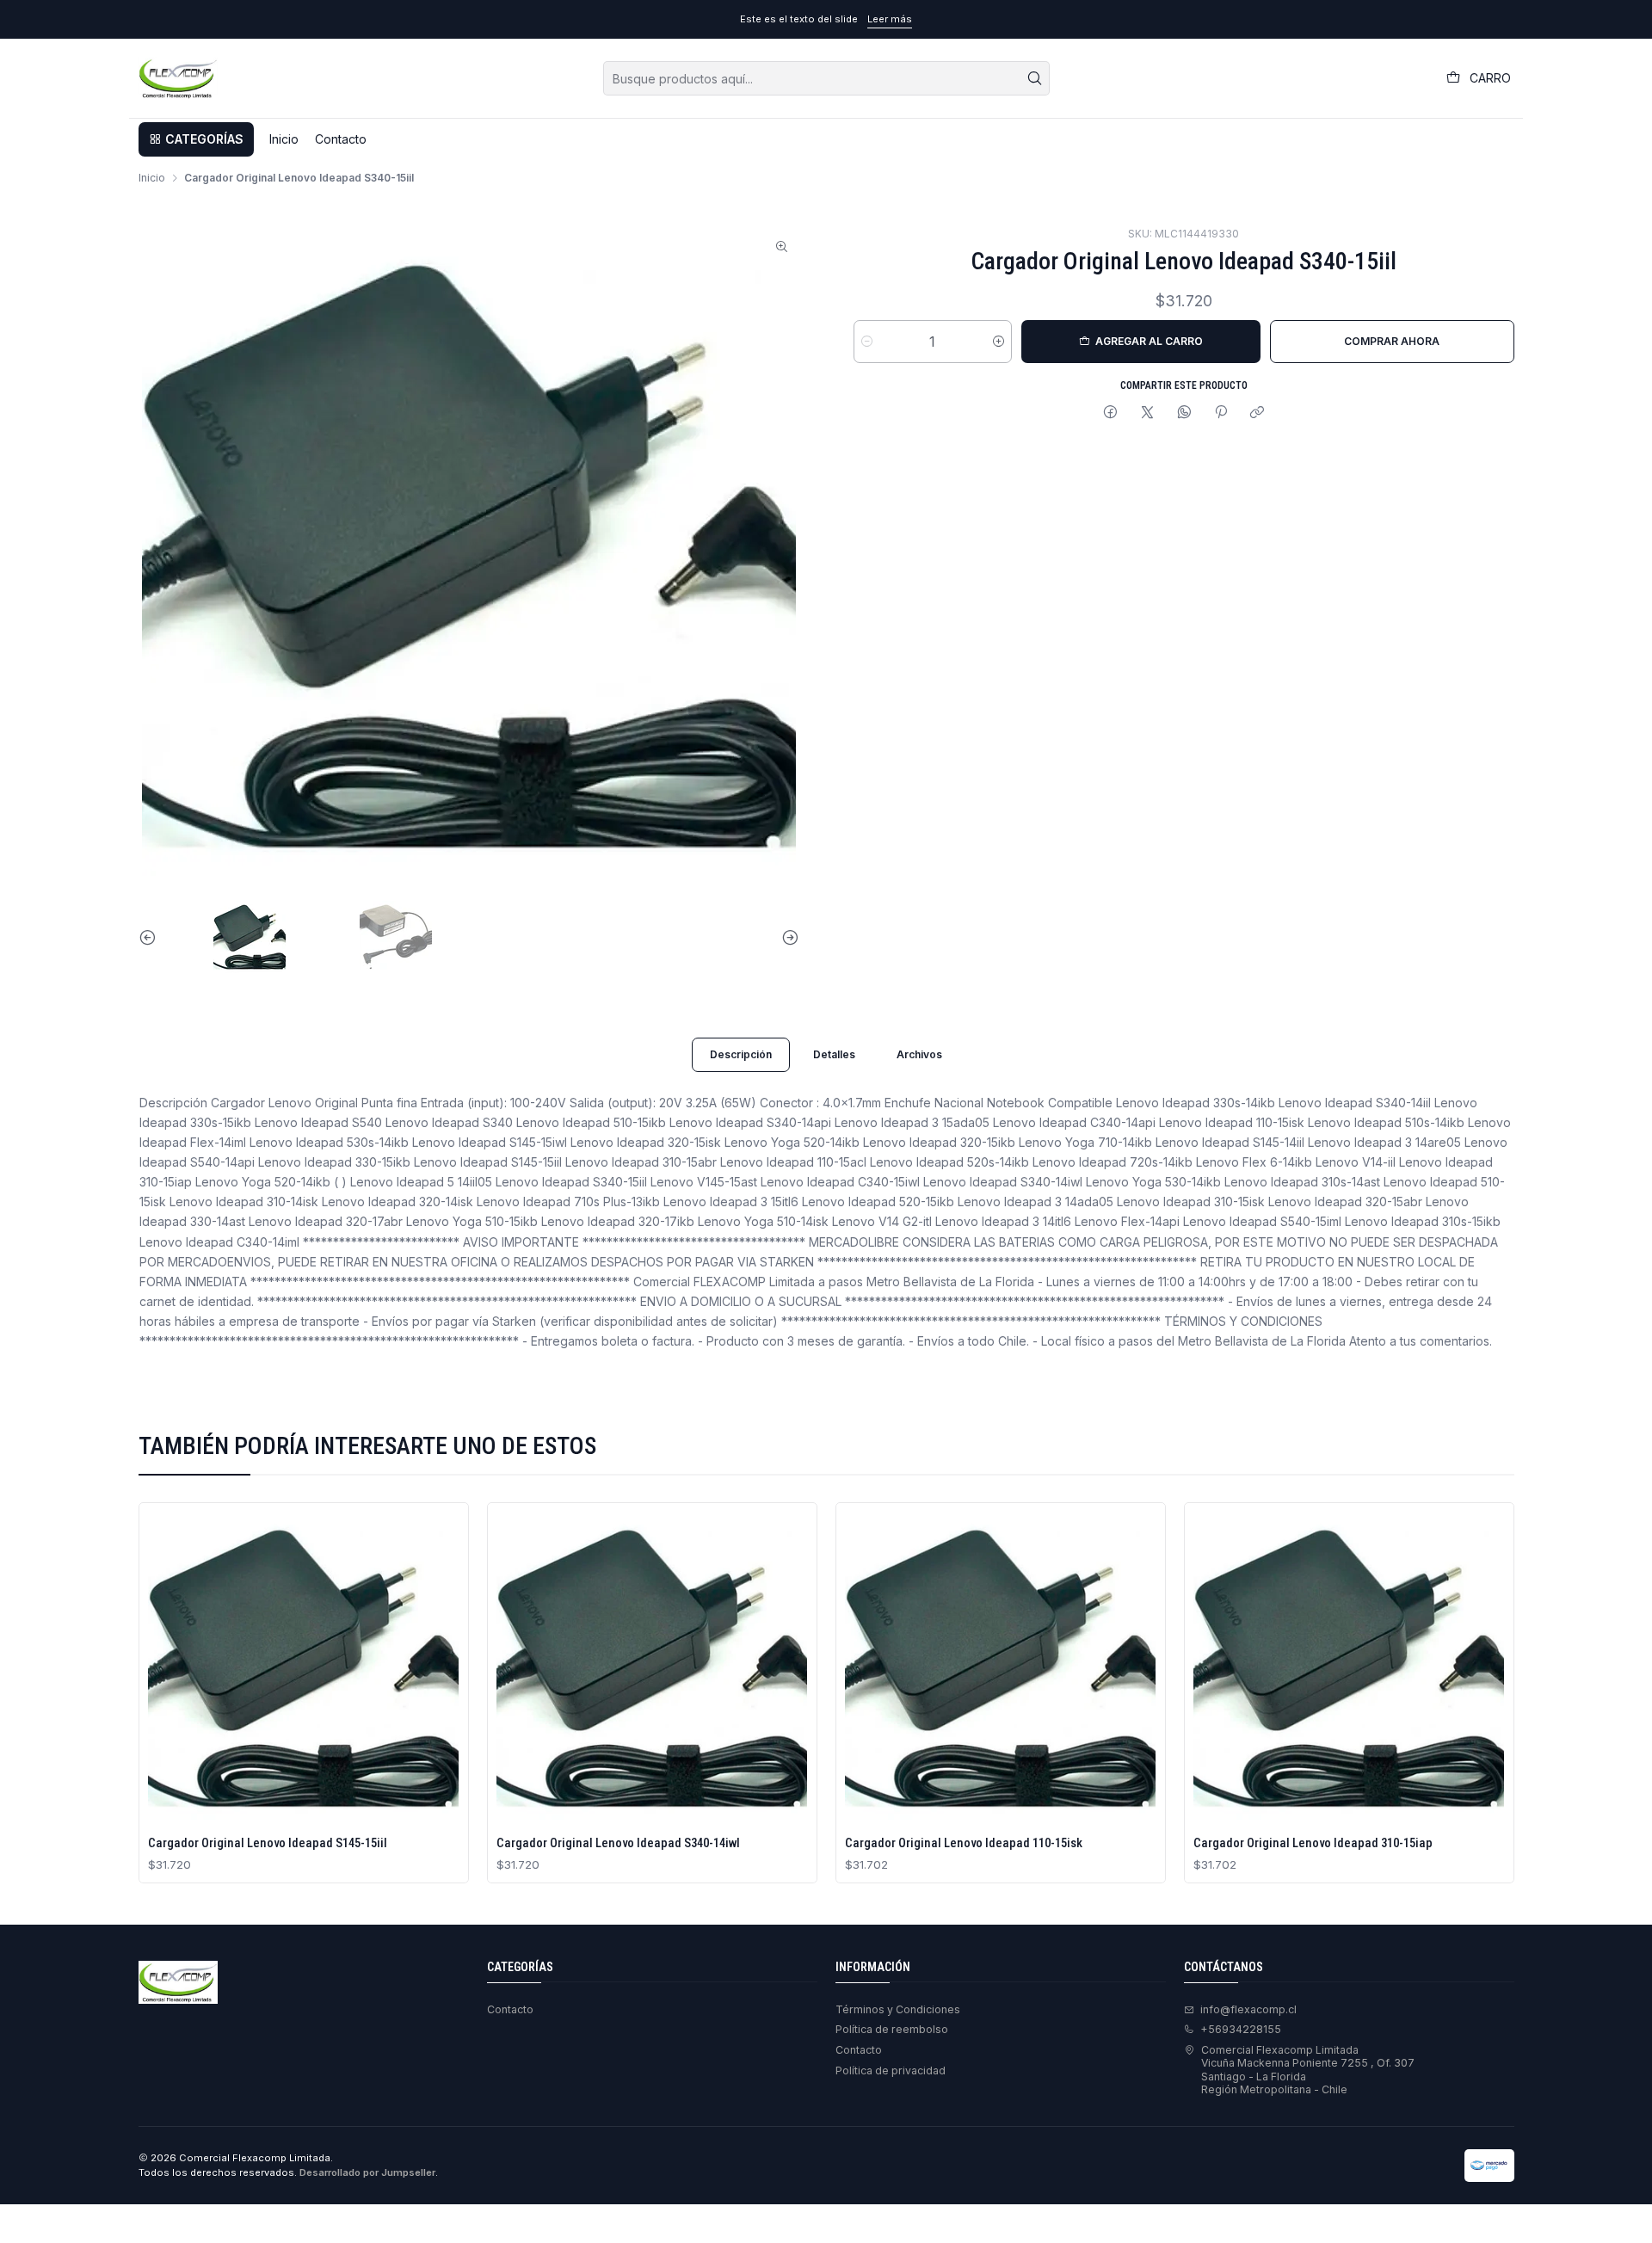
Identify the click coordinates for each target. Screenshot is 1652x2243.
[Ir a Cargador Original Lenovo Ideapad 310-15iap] (1349, 1668)
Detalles (834, 1054)
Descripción (741, 1054)
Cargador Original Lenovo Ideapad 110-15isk (964, 1843)
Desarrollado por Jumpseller (367, 2172)
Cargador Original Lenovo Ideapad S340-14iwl (618, 1843)
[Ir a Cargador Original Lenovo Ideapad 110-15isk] (1000, 1668)
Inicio (152, 178)
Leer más (890, 19)
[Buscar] (1035, 78)
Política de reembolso (892, 2029)
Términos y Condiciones (898, 2009)
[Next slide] (786, 937)
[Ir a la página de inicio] (178, 78)
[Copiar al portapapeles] (1257, 413)
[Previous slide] (151, 937)
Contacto (510, 2009)
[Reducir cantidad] (867, 342)
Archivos (919, 1054)
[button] (196, 139)
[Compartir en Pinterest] (1221, 413)
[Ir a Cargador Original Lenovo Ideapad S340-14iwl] (652, 1668)
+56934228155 (1241, 2029)
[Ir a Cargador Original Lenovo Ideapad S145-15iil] (303, 1668)
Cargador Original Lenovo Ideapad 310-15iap (1313, 1843)
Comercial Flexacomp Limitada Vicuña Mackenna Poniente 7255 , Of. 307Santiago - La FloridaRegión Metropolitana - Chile (1308, 2070)
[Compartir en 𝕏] (1148, 413)
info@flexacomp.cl (1248, 2009)
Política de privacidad (891, 2070)
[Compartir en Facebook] (1111, 413)
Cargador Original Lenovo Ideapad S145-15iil (268, 1843)
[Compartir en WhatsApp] (1184, 413)
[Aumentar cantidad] (999, 342)
